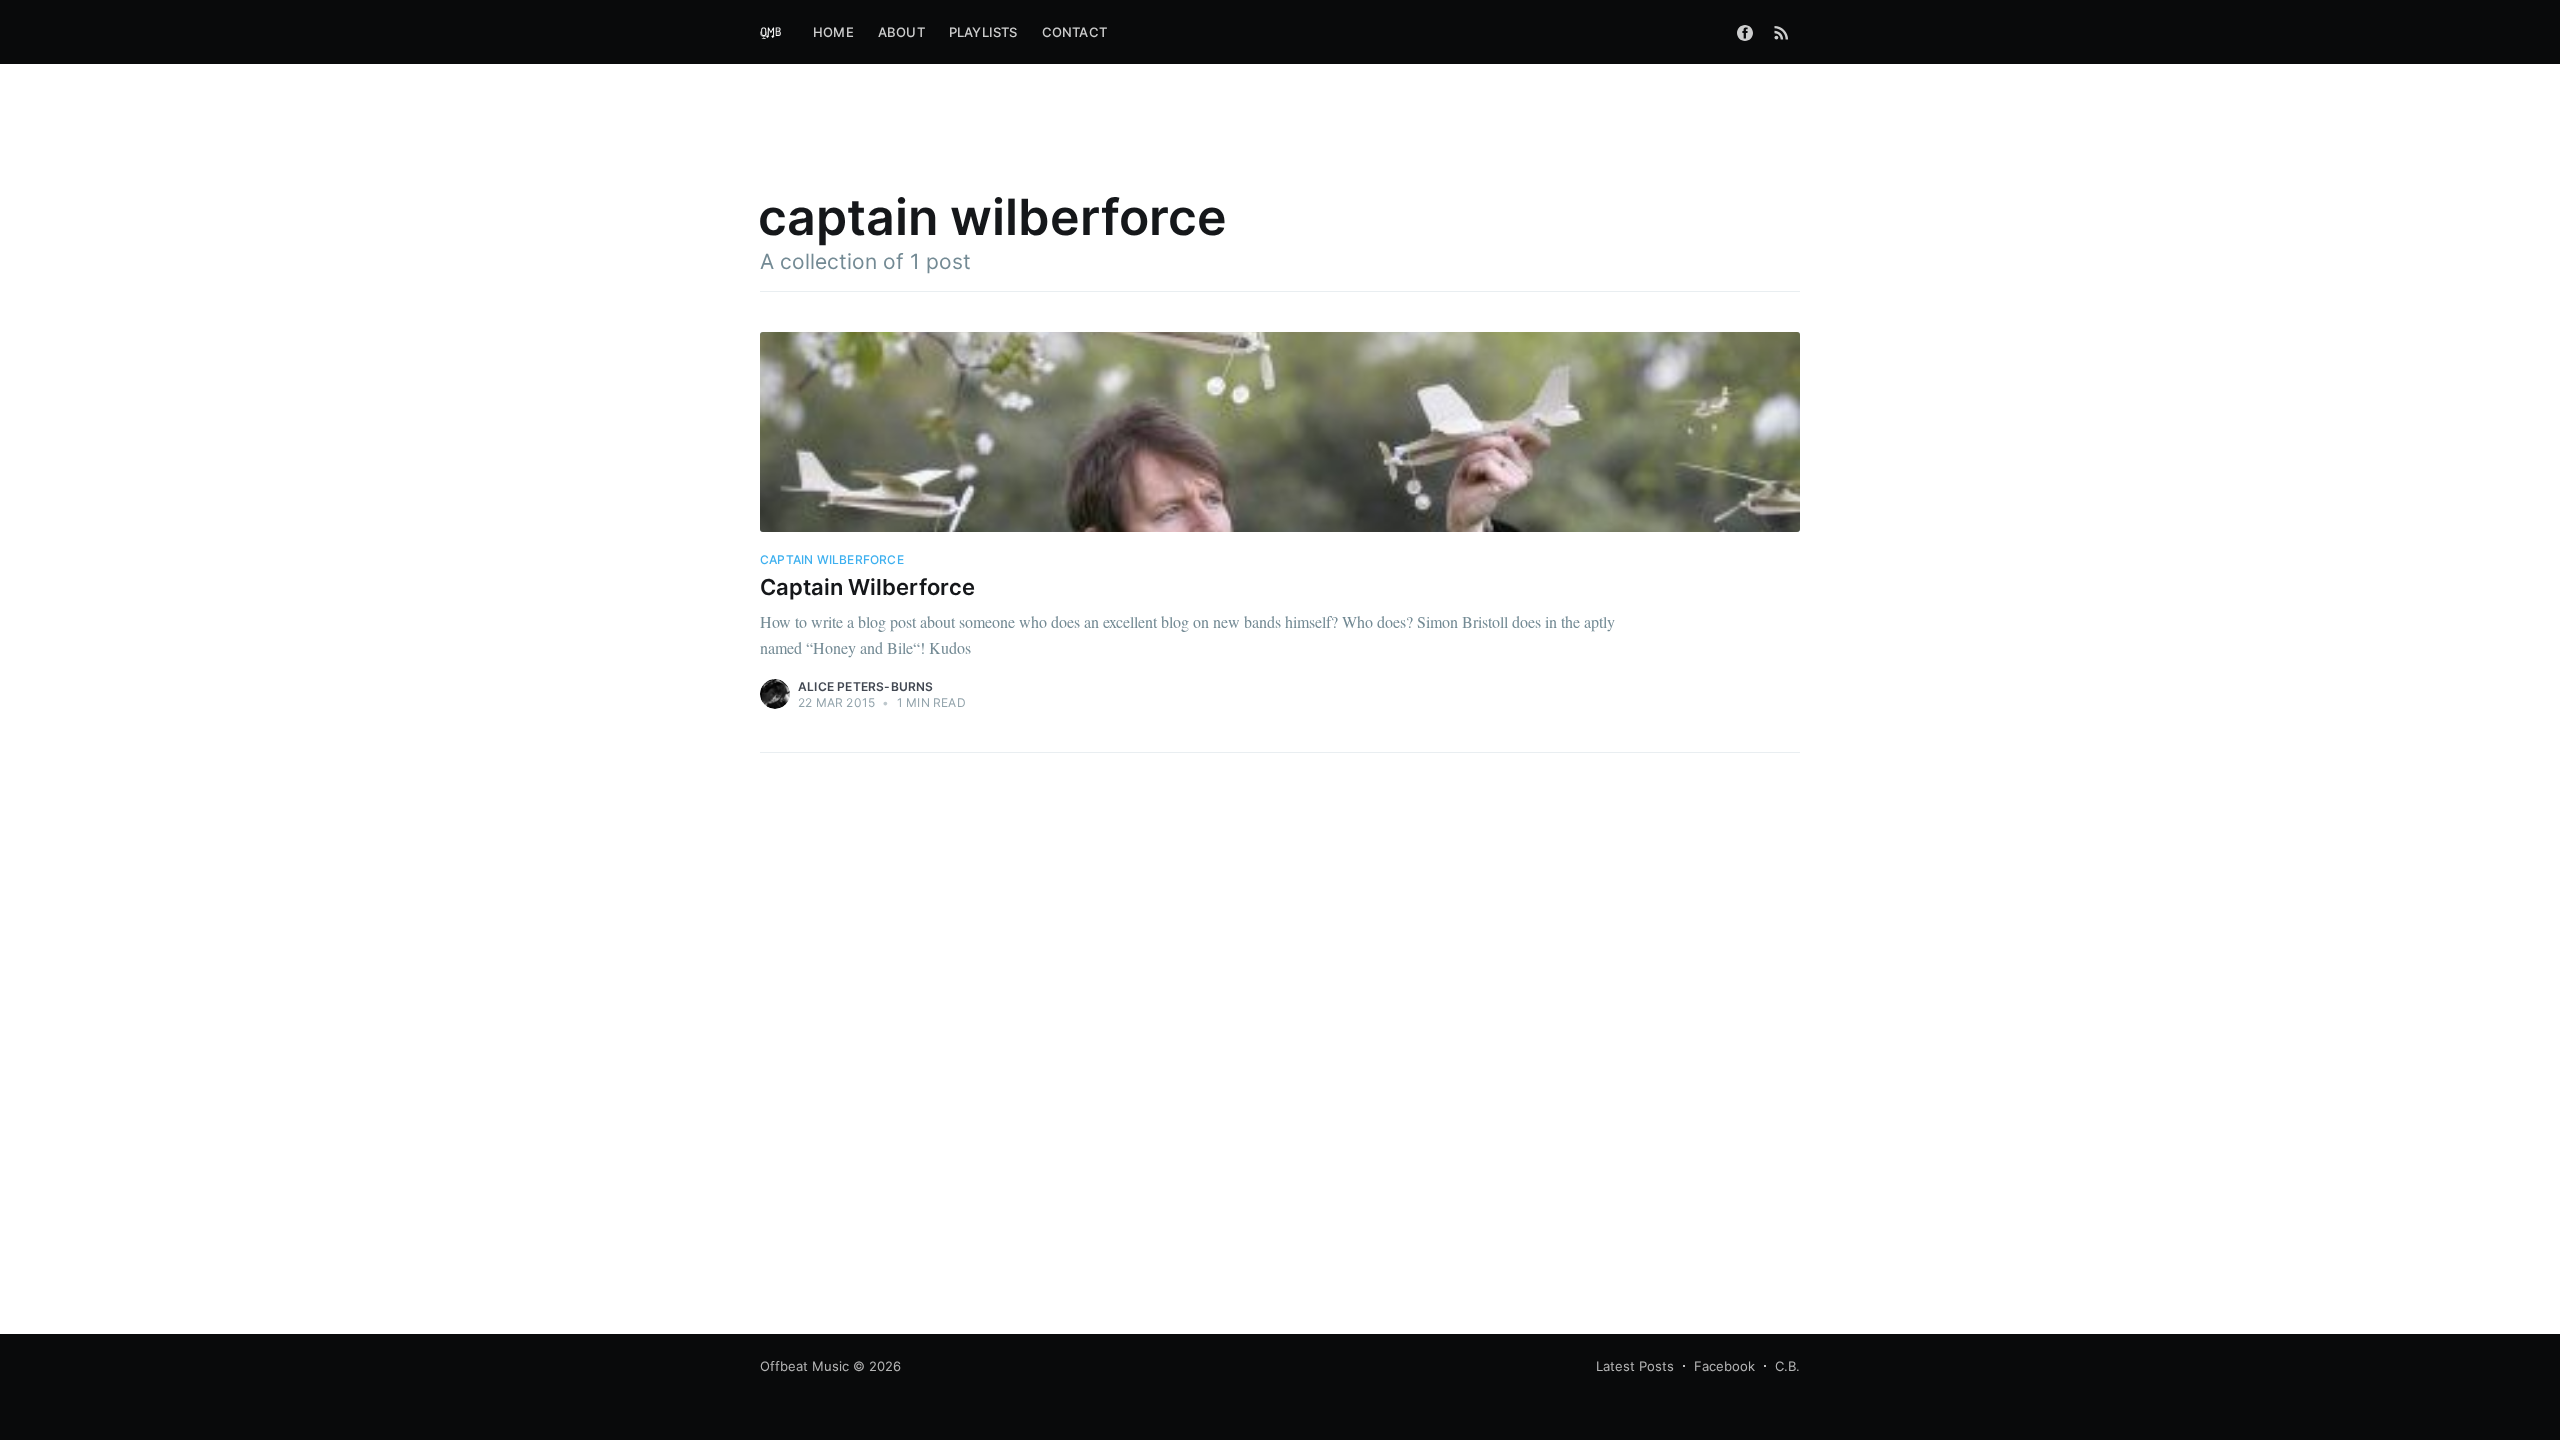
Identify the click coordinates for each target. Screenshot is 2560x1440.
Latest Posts (1635, 1366)
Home (833, 32)
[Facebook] (1745, 32)
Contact (1074, 32)
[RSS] (1781, 32)
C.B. (1787, 1366)
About (901, 32)
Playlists (983, 32)
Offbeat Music (804, 1366)
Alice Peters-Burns (866, 686)
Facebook (1724, 1366)
